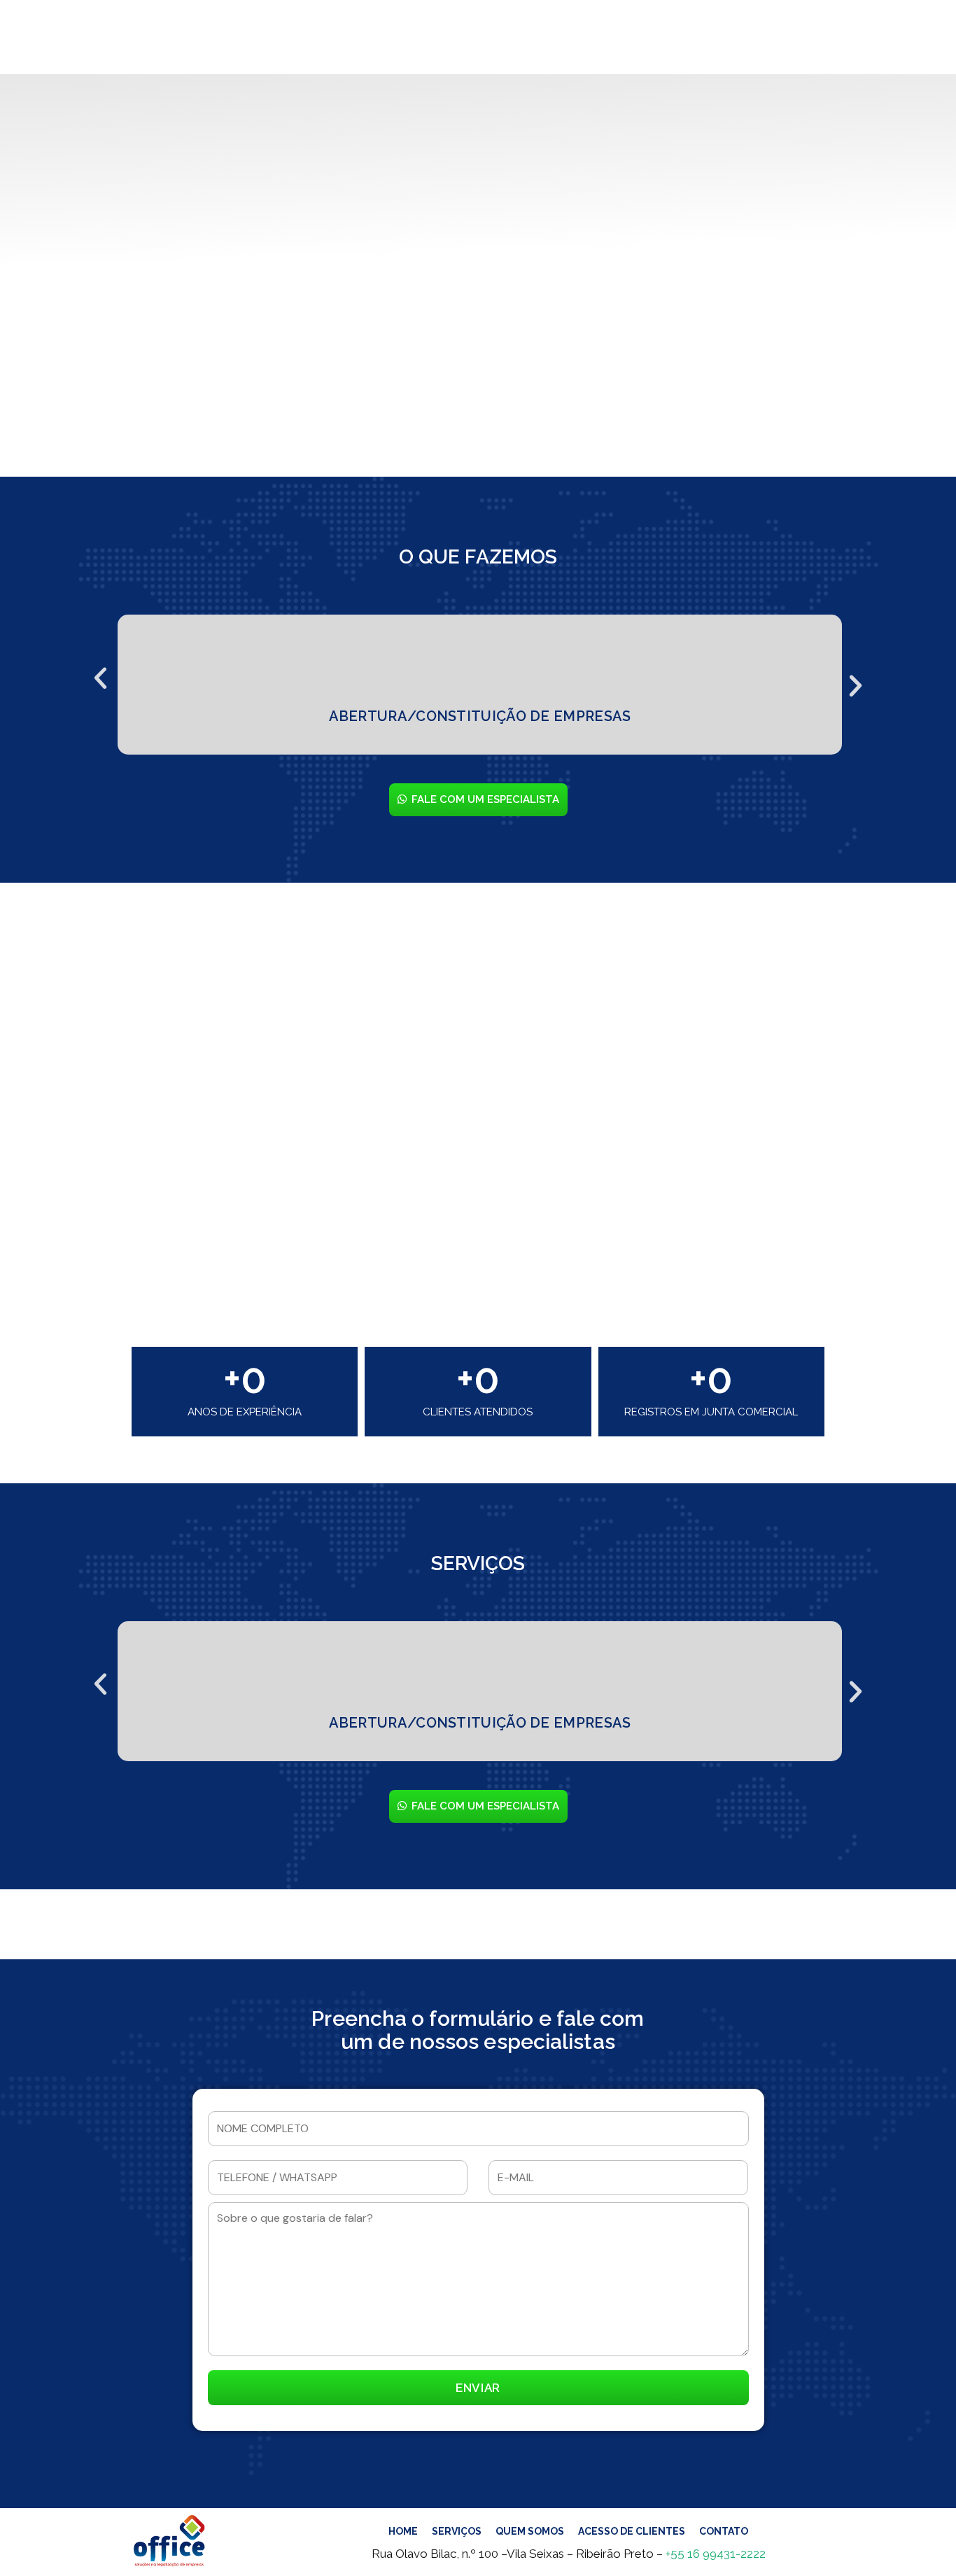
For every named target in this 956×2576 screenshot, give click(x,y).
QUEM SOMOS (530, 2531)
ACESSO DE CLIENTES (632, 2531)
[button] (100, 673)
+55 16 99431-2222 (716, 2554)
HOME (403, 2531)
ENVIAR (478, 2388)
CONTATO (724, 2531)
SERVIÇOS (457, 2531)
